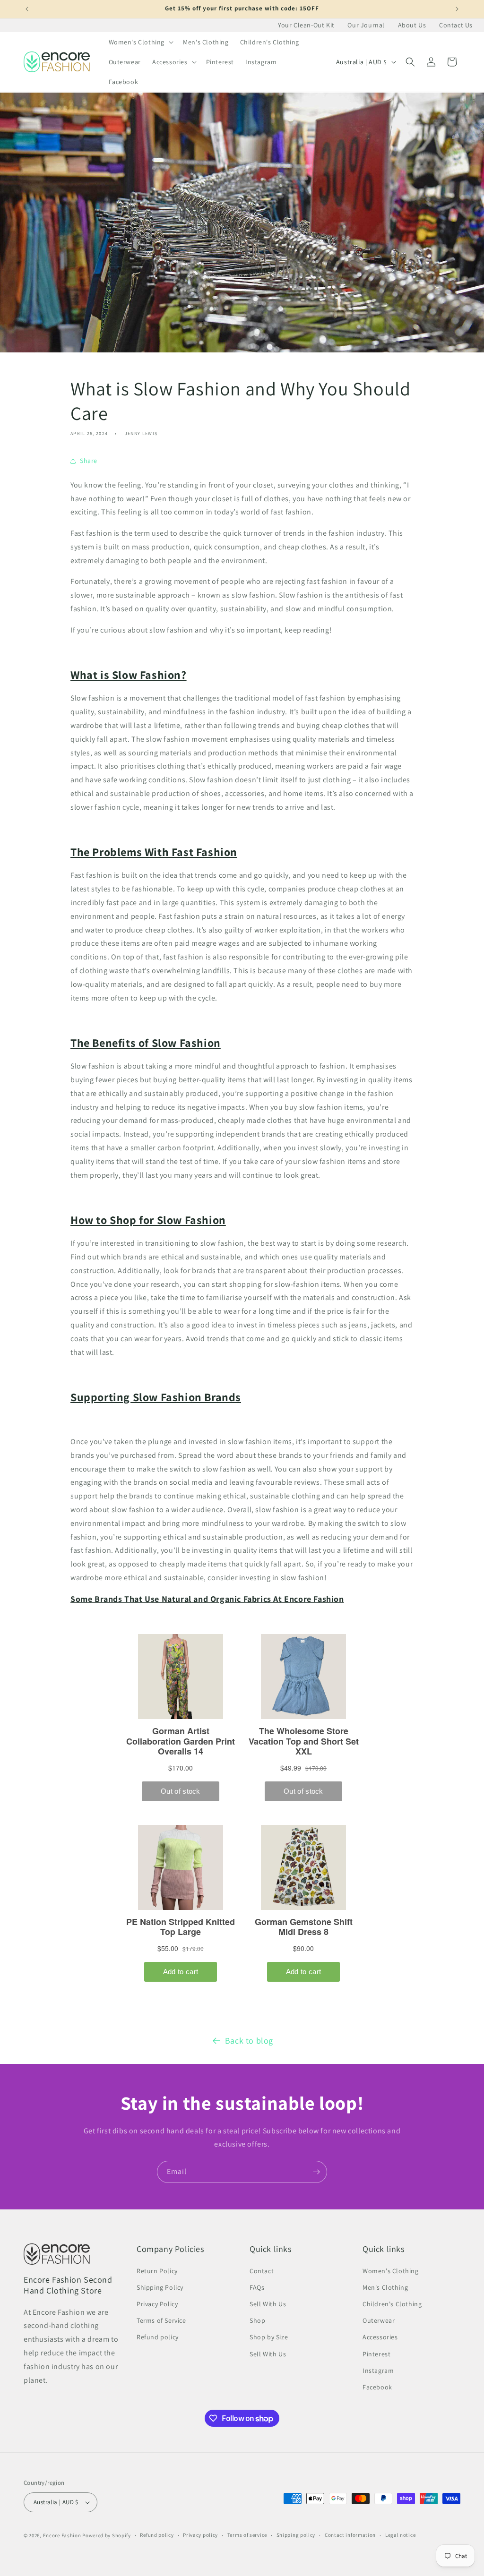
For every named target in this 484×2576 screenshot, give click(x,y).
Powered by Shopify (107, 2535)
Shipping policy (296, 2535)
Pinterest (376, 2354)
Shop (257, 2320)
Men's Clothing (385, 2287)
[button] (140, 42)
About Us (412, 25)
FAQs (257, 2287)
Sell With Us (268, 2304)
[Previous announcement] (27, 9)
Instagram (378, 2371)
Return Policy (157, 2271)
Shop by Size (269, 2337)
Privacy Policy (157, 2304)
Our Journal (366, 25)
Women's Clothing (391, 2271)
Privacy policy (200, 2535)
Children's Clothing (392, 2304)
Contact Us (456, 25)
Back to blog (249, 2041)
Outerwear (379, 2320)
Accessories (380, 2337)
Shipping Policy (160, 2287)
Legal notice (400, 2535)
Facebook (377, 2387)
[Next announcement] (457, 9)
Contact (262, 2271)
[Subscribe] (316, 2172)
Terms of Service (161, 2320)
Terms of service (247, 2535)
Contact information (350, 2535)
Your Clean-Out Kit (306, 25)
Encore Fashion (62, 2535)
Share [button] (89, 461)
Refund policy (158, 2337)
